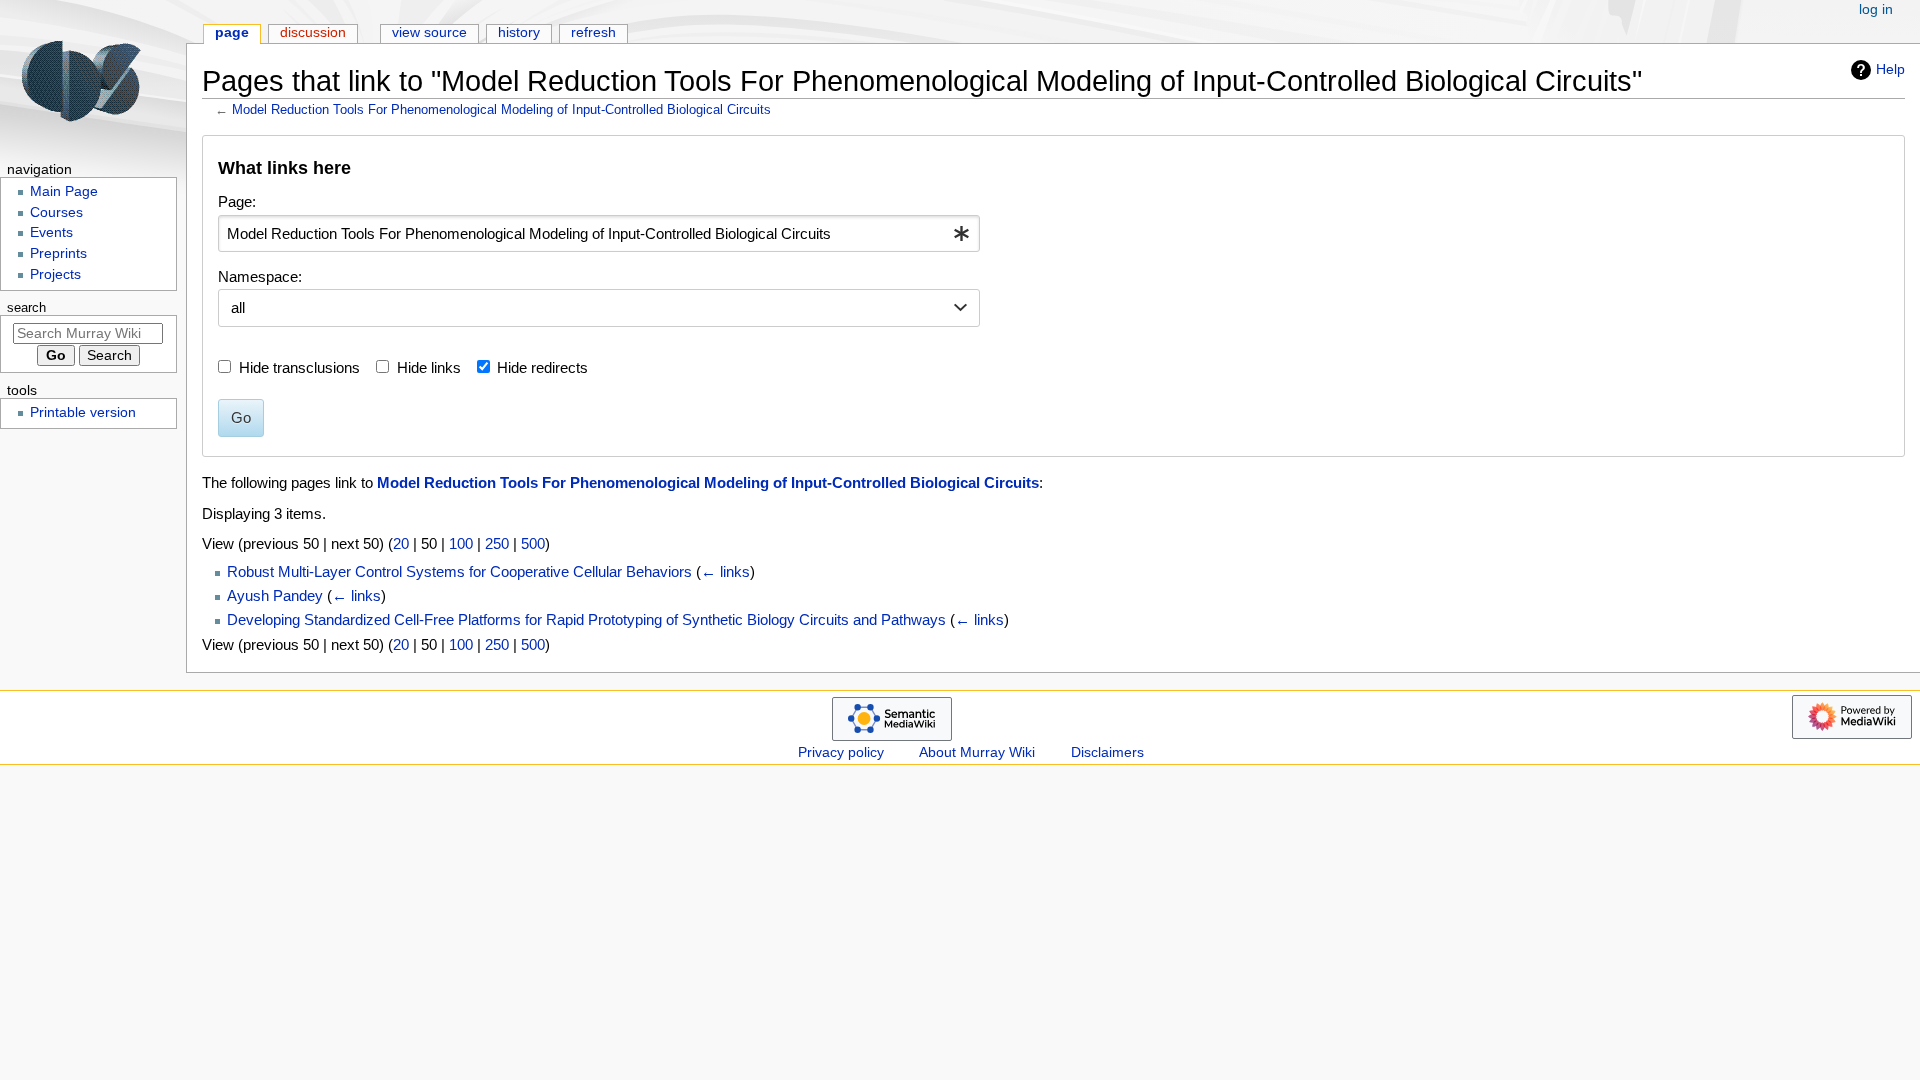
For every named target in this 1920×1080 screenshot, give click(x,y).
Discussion (313, 32)
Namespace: (260, 276)
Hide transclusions (299, 367)
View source (429, 32)
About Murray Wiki (977, 752)
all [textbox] (238, 307)
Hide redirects (542, 367)
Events (51, 232)
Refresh (593, 32)
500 (533, 543)
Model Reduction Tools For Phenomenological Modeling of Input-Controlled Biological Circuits (501, 109)
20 (401, 543)
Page (232, 32)
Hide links (429, 367)
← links (725, 571)
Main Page (64, 191)
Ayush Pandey (275, 595)
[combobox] (599, 234)
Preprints (58, 253)
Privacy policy (841, 752)
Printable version (83, 412)
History (519, 32)
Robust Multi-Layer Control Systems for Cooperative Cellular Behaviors (459, 571)
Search (26, 308)
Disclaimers (1107, 752)
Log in (1876, 9)
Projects (55, 274)
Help (1890, 69)
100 (461, 543)
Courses (56, 212)
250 (497, 543)
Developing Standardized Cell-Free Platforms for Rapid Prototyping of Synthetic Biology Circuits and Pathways (586, 619)
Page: (237, 201)
